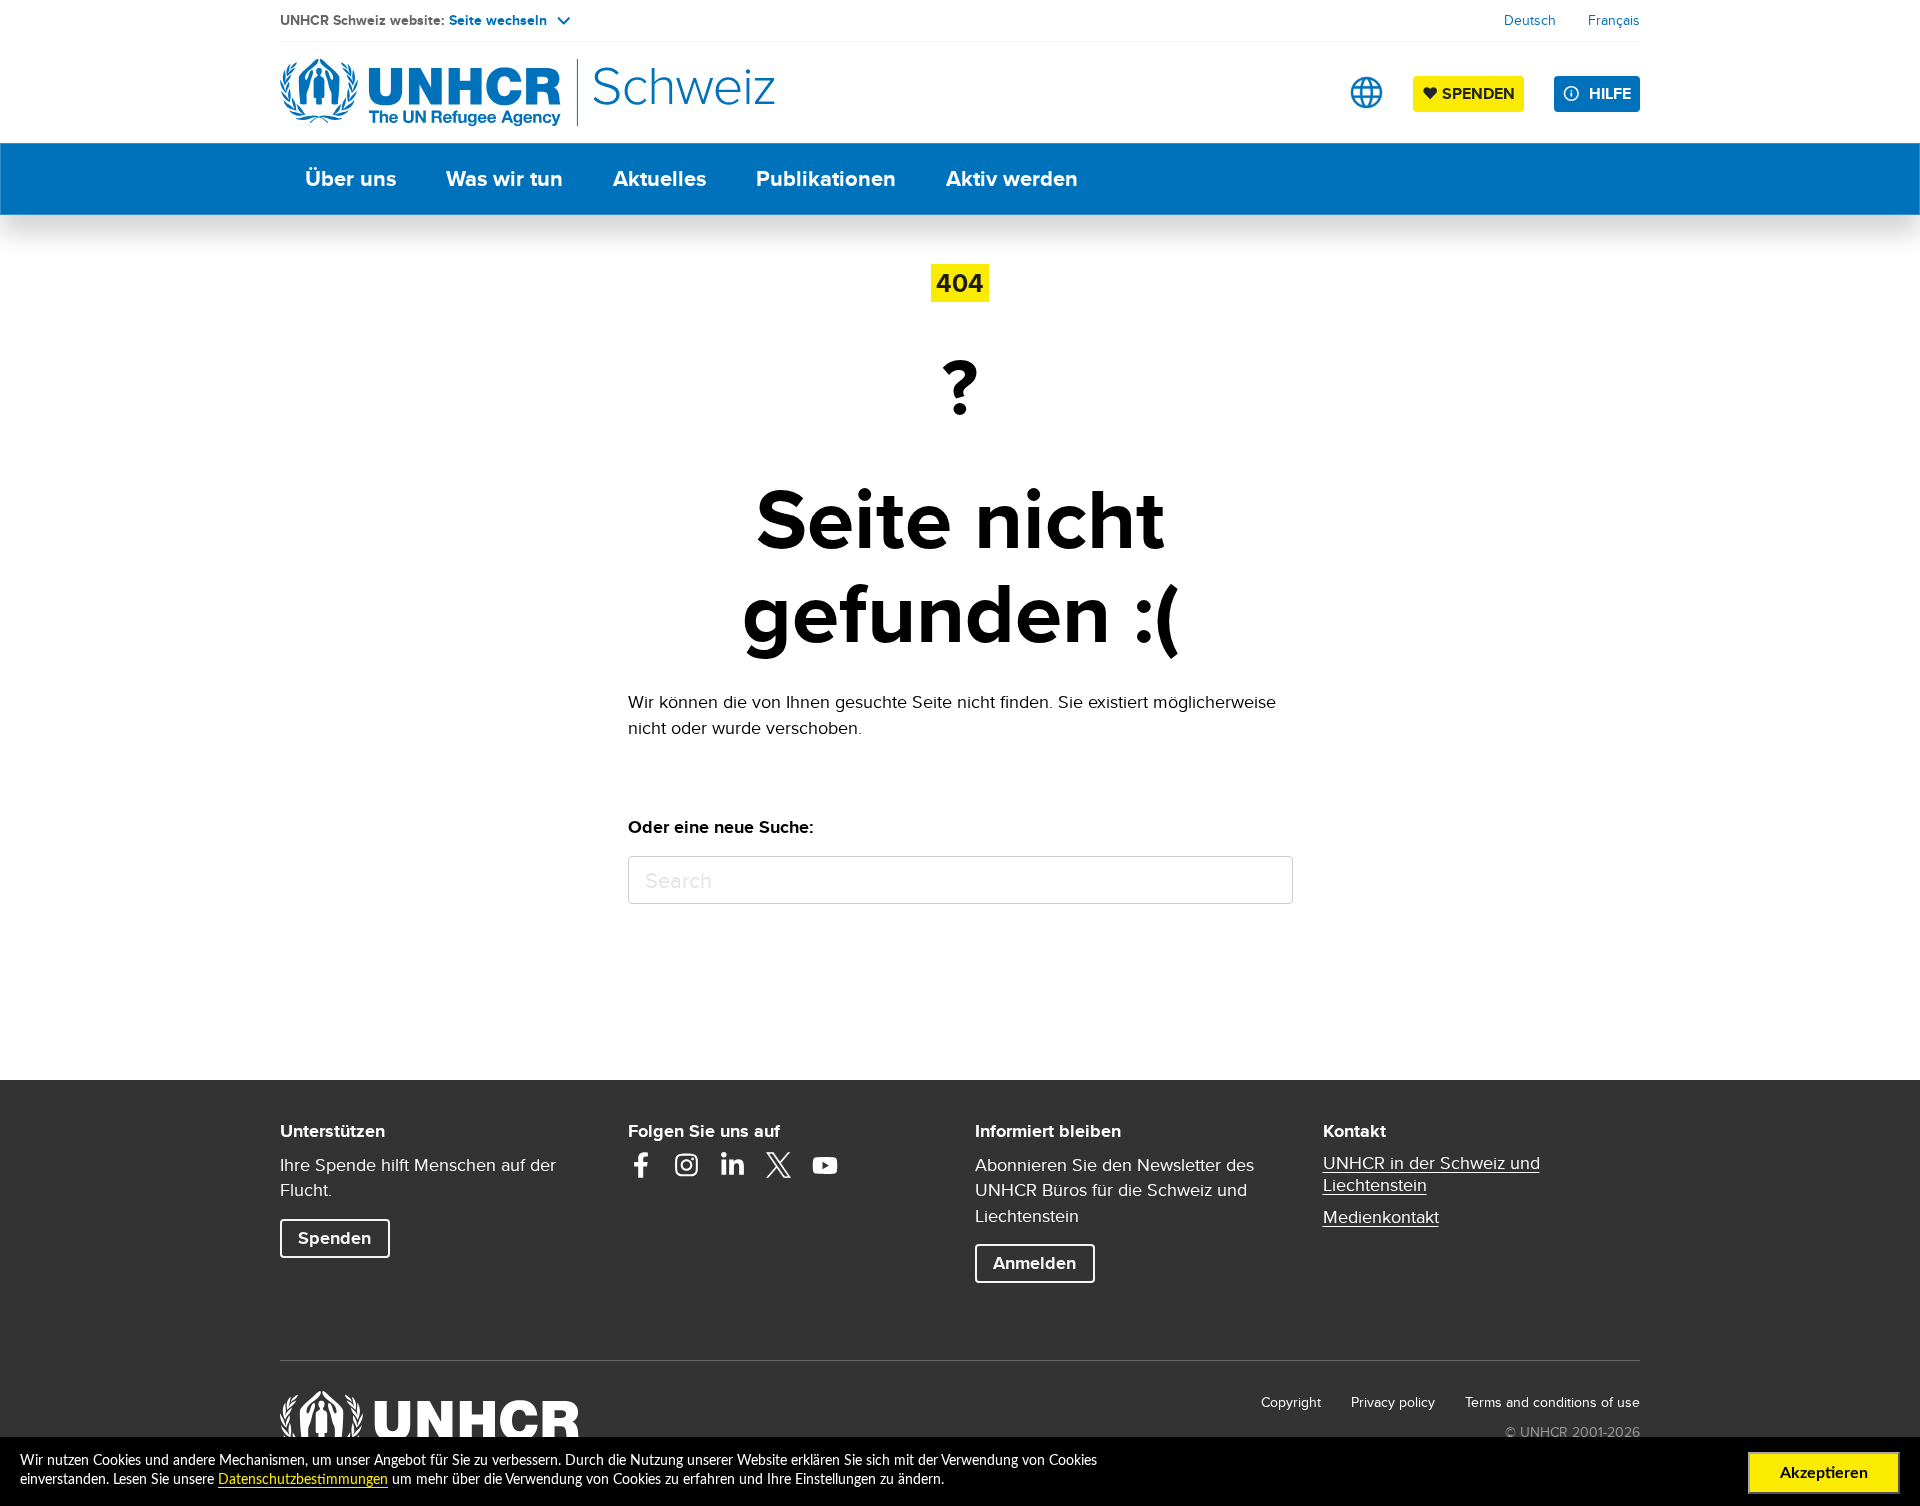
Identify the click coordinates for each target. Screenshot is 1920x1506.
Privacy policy (1393, 1402)
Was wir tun (504, 178)
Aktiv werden (1012, 178)
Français (1614, 20)
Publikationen (826, 178)
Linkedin (733, 1165)
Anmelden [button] (1034, 1263)
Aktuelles (659, 178)
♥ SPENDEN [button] (1473, 93)
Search (1268, 880)
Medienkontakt (1381, 1217)
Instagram (687, 1165)
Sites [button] (1366, 92)
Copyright (1291, 1402)
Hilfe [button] (1610, 93)
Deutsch (1530, 20)
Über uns (350, 178)
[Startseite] (420, 92)
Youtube (825, 1165)
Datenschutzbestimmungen (303, 1480)
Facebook (641, 1165)
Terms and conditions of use (1552, 1402)
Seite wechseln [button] (498, 20)
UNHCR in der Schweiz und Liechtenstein (1431, 1174)
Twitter (779, 1165)
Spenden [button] (343, 1237)
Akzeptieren (1824, 1473)
